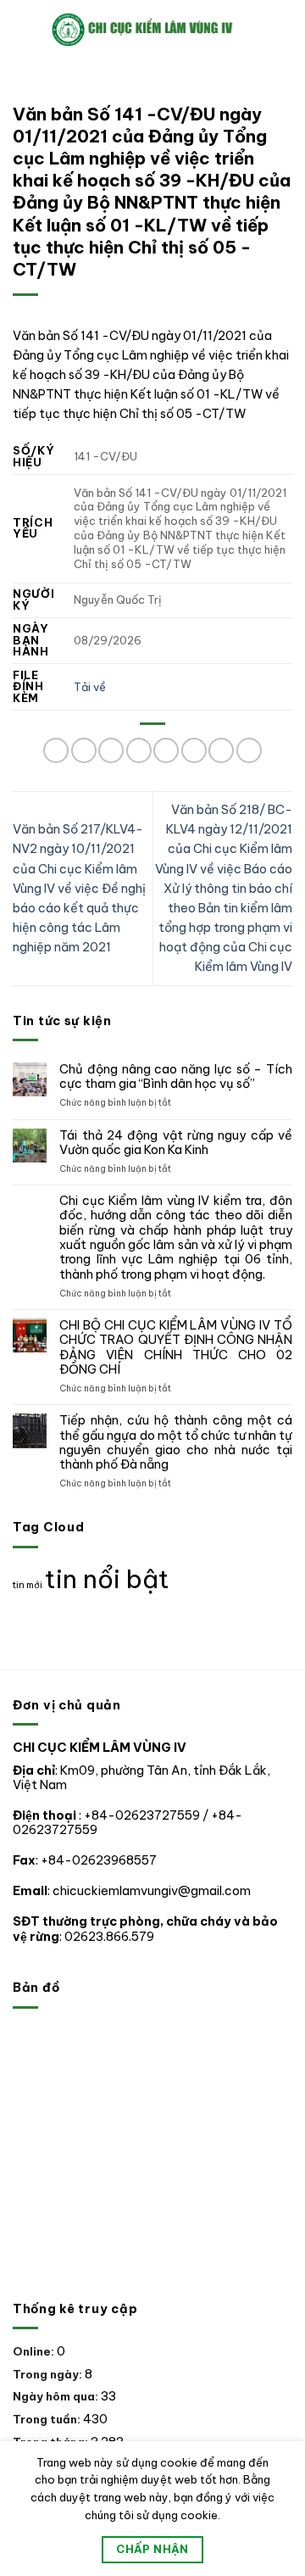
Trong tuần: (48, 2419)
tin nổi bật (107, 1579)
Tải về (90, 687)
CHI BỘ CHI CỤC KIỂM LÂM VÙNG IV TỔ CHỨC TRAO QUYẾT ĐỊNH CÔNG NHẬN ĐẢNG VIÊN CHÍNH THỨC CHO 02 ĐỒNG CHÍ (176, 1348)
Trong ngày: (49, 2374)
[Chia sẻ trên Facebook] (84, 750)
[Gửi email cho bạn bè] (166, 750)
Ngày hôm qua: (57, 2396)
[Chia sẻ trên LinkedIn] (221, 750)
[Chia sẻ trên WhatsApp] (56, 750)
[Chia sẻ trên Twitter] (139, 750)
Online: (35, 2351)
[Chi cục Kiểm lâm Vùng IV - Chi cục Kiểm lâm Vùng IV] (162, 29)
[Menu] (22, 30)
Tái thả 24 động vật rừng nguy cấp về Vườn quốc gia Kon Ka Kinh (176, 1143)
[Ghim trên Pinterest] (194, 750)
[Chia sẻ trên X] (111, 750)
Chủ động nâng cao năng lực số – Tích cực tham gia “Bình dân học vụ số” (176, 1077)
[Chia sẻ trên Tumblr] (249, 750)
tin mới (28, 1585)
